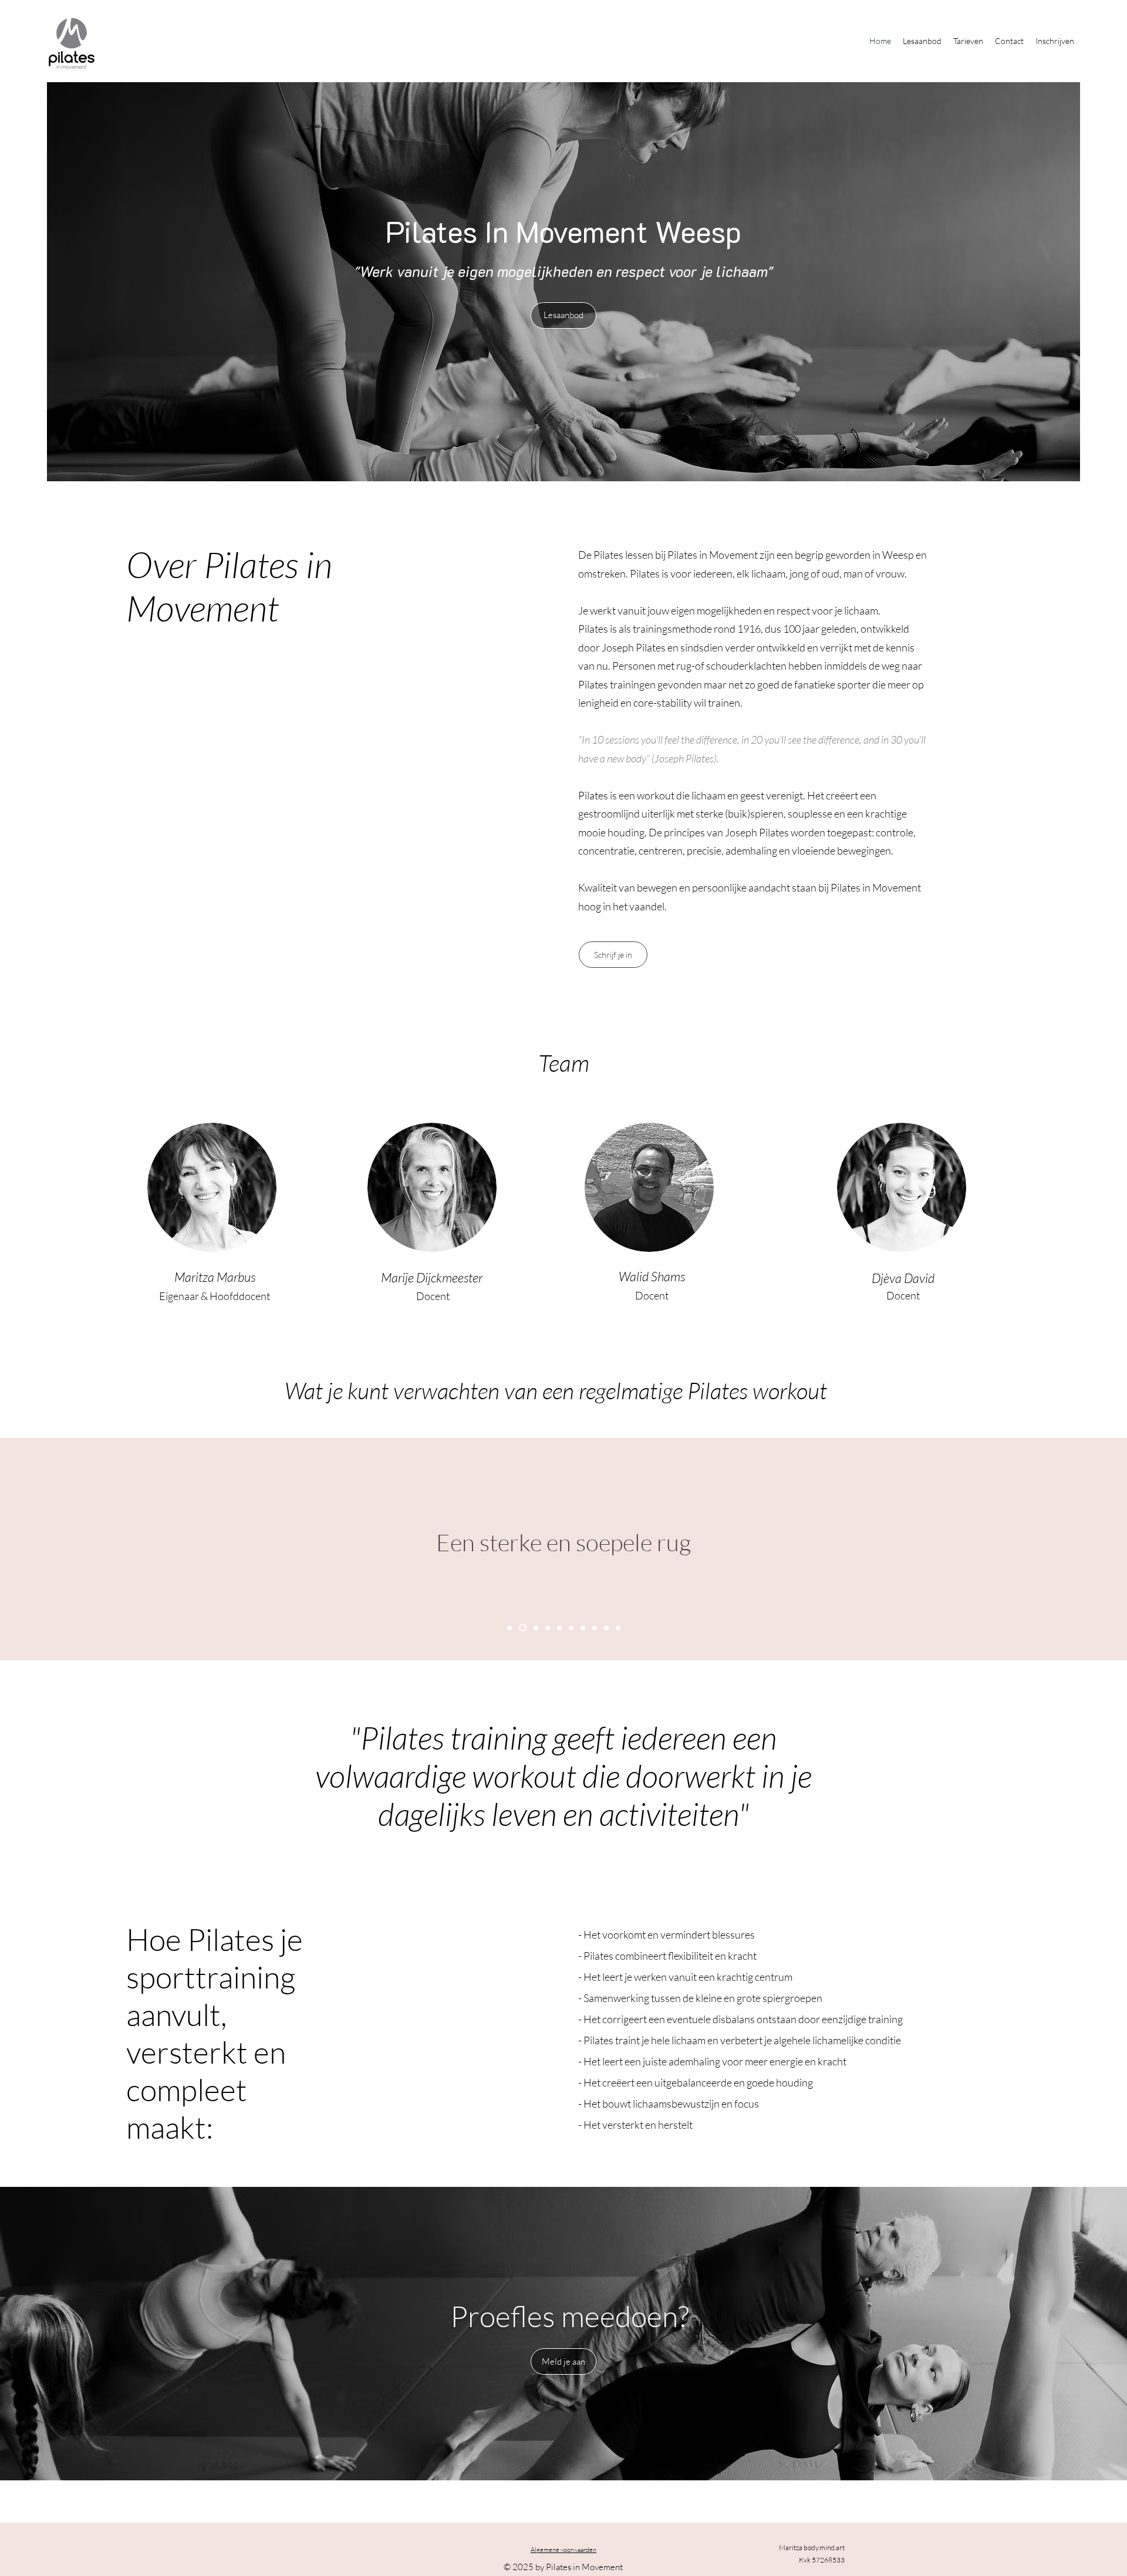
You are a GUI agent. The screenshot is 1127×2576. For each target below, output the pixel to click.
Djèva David (903, 1278)
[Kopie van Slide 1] (521, 1628)
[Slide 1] (509, 1628)
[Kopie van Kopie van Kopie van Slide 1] (559, 1628)
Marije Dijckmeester (433, 1277)
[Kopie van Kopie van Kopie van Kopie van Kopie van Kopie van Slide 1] (618, 1628)
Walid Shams (652, 1276)
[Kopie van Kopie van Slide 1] (534, 1628)
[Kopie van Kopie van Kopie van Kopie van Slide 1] (571, 1628)
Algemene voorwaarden (563, 2550)
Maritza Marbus (215, 1277)
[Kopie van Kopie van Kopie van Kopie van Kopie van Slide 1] (606, 1628)
